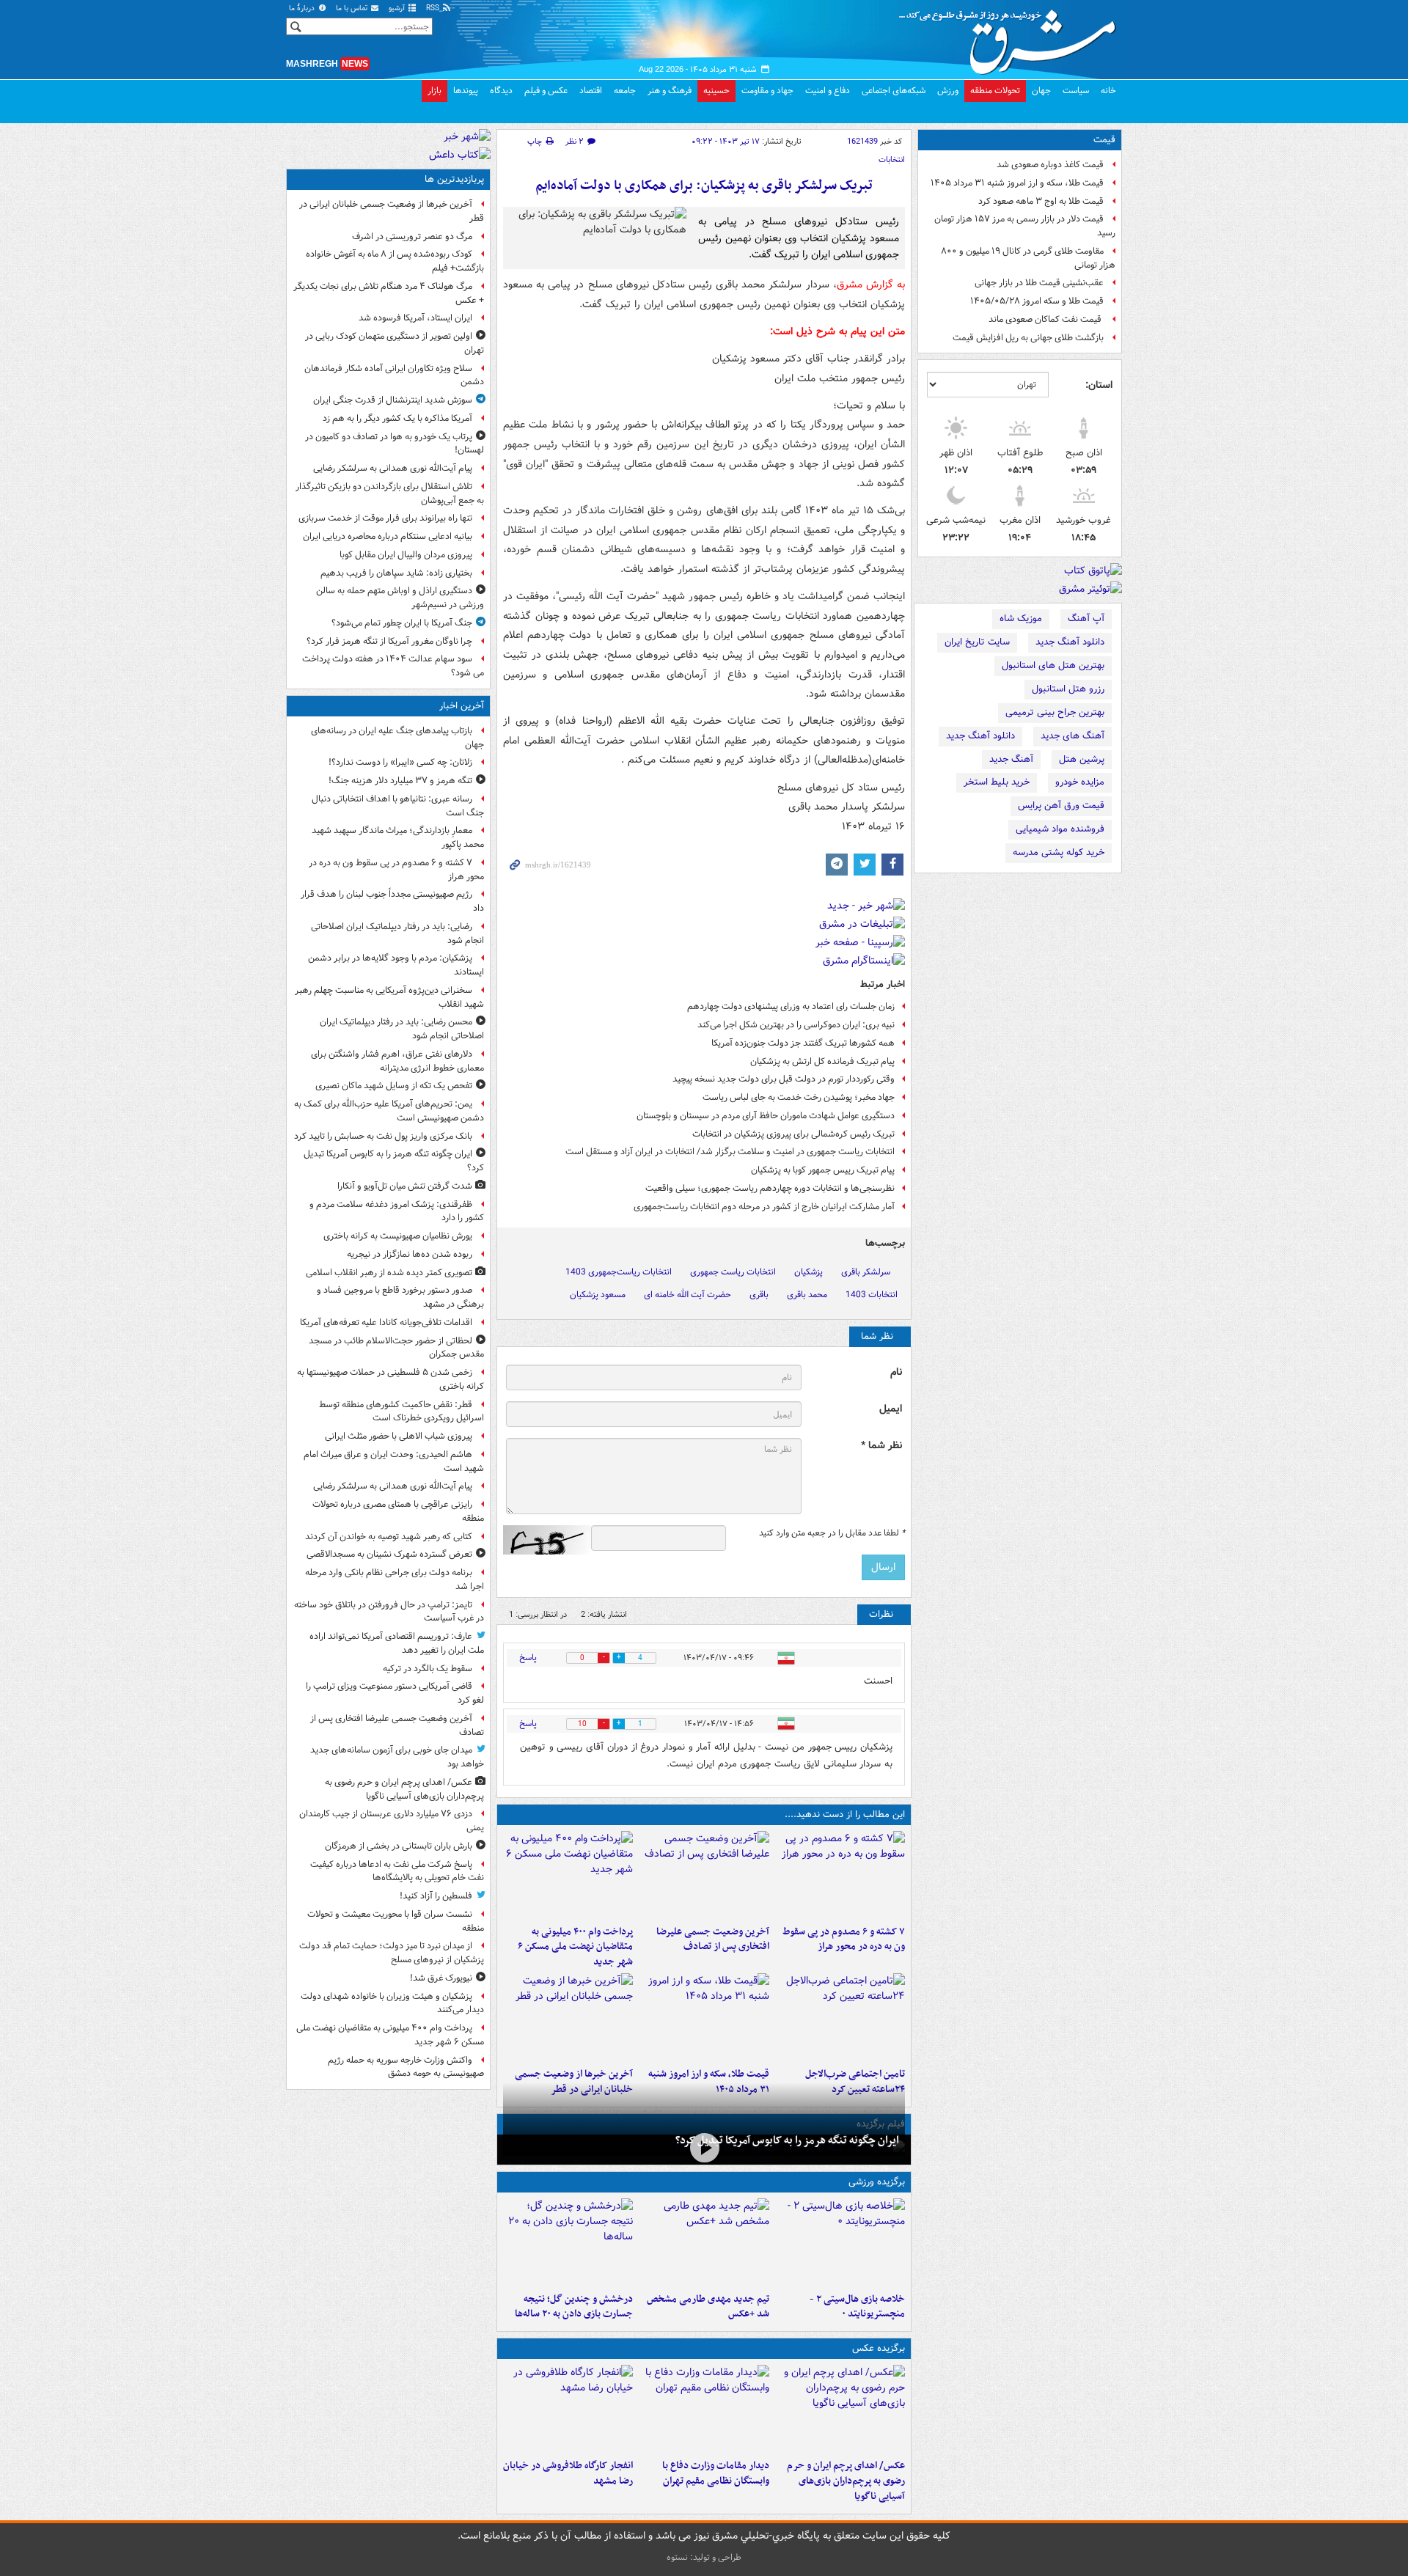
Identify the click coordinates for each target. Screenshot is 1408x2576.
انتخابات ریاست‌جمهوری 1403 (619, 1272)
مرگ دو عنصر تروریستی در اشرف (412, 236)
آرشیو (398, 8)
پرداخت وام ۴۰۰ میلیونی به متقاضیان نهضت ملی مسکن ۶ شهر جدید (575, 1947)
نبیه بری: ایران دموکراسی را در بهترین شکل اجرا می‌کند (796, 1025)
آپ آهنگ (1086, 619)
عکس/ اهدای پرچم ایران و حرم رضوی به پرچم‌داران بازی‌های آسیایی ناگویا (846, 2481)
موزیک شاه (1021, 619)
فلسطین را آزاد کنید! (436, 1896)
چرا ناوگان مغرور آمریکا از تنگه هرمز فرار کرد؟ (389, 641)
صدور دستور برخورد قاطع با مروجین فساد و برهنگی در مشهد (400, 1297)
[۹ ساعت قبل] (704, 2017)
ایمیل (891, 1409)
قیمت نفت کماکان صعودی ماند (1046, 319)
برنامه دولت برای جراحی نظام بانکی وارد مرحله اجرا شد (395, 1579)
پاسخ (528, 1658)
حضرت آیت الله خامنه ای (687, 1295)
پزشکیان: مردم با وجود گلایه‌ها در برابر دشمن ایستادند (396, 965)
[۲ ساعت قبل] (704, 2148)
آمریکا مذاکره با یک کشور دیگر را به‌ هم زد (397, 418)
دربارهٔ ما (303, 8)
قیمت (1104, 140)
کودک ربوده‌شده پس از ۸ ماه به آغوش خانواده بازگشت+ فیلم (395, 261)
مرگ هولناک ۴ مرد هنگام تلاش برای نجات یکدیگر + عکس (389, 293)
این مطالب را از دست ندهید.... (845, 1814)
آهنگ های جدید (1072, 736)
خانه (1108, 91)
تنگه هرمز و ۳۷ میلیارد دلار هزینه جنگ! (400, 781)
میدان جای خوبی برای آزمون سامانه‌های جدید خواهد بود (397, 1757)
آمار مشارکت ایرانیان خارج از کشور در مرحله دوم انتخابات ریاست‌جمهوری (764, 1207)
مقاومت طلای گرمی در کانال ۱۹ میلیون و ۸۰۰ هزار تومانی (1028, 258)
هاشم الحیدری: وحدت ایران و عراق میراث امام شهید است (394, 1461)
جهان (1041, 91)
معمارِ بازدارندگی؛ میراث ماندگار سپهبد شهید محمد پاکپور (398, 837)
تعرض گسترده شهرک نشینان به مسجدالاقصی (389, 1554)
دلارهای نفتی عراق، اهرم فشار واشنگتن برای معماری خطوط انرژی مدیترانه (397, 1061)
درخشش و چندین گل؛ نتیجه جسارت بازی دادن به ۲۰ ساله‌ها (574, 2307)
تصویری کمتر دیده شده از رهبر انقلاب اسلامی (389, 1273)
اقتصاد (591, 91)
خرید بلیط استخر (997, 782)
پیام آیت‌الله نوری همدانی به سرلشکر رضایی (393, 468)
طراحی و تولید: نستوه (704, 2557)
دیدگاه (501, 91)
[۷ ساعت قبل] (568, 2409)
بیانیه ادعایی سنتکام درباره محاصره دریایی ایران (388, 536)
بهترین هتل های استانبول (1053, 665)
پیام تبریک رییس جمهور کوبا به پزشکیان (823, 1170)
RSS (434, 8)
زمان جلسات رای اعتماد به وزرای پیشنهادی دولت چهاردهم (791, 1006)
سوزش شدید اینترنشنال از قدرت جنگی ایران (393, 400)
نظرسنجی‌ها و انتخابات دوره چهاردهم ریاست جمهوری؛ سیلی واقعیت (770, 1188)
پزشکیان (808, 1272)
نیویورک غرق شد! (441, 1978)
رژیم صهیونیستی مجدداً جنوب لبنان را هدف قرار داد (392, 901)
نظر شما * (881, 1446)
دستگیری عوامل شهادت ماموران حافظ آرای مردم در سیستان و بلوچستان (766, 1116)
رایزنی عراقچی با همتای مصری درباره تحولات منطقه (398, 1511)
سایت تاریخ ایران (977, 642)
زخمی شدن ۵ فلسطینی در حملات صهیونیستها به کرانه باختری (390, 1379)
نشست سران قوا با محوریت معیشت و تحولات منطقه (396, 1921)
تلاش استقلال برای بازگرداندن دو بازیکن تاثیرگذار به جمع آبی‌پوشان (390, 493)
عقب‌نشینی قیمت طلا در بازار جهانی (1039, 283)
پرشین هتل (1082, 759)
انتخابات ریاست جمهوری (733, 1272)
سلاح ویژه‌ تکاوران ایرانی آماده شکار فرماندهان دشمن (394, 375)
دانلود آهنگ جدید (1070, 642)
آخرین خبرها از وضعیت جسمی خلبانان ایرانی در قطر (392, 211)
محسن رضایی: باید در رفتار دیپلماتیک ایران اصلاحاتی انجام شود (402, 1029)
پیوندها (466, 91)
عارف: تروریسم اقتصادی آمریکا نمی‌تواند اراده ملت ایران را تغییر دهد (397, 1643)
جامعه (625, 91)
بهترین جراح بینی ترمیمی (1055, 712)
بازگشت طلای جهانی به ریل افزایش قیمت (1028, 338)
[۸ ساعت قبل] (704, 2242)
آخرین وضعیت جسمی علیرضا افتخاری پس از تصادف (712, 1940)
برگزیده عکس (879, 2348)
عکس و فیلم (546, 91)
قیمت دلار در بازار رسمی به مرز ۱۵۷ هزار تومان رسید (1025, 226)
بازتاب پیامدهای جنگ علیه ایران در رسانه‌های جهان (397, 738)
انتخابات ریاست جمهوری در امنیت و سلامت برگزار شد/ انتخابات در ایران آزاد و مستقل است (730, 1152)
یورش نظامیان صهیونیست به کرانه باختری (398, 1236)
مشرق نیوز (1012, 37)
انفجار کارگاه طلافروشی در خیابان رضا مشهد (568, 2473)
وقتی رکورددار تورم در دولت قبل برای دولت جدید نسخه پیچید (784, 1079)
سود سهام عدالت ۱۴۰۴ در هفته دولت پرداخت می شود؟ (393, 666)
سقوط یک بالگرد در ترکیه (428, 1669)
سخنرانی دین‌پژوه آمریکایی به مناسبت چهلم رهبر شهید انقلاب (389, 997)
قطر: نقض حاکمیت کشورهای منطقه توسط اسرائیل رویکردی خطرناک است (401, 1412)
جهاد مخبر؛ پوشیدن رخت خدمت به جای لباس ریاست (799, 1097)
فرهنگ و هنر (670, 91)
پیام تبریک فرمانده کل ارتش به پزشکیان (822, 1061)
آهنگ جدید (1011, 759)
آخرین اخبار (462, 706)
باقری (759, 1295)
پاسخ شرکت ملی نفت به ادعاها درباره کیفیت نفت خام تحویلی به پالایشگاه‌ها (397, 1871)
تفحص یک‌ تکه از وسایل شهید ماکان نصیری (394, 1086)
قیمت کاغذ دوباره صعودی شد (1050, 165)
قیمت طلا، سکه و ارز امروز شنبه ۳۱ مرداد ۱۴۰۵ (1017, 183)
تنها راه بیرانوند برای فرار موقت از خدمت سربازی (385, 518)
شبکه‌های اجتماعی (894, 91)
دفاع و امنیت (828, 91)
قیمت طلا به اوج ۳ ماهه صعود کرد (1041, 201)
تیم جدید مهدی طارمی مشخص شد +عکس (708, 2307)
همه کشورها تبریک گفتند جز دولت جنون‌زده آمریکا (803, 1043)
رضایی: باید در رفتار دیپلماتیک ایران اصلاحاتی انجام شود (397, 933)
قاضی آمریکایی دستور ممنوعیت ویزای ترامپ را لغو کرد (395, 1693)
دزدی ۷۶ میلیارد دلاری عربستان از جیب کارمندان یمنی (392, 1821)
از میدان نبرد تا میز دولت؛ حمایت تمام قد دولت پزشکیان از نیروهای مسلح (392, 1953)
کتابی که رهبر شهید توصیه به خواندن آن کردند (389, 1537)
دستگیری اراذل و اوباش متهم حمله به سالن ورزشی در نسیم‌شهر (400, 598)
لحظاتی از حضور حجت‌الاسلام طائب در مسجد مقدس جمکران (396, 1348)
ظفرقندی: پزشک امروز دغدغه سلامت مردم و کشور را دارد (397, 1211)
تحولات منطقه (995, 91)
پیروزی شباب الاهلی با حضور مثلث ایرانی (399, 1436)
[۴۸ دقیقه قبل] (840, 1875)
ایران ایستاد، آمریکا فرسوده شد (415, 318)
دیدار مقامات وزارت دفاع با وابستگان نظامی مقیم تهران (715, 2473)
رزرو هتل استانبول (1068, 689)
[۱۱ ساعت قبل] (568, 2017)
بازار (434, 91)
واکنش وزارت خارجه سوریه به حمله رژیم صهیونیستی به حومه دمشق (406, 2067)
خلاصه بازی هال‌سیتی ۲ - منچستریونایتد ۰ (857, 2307)
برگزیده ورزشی (877, 2182)
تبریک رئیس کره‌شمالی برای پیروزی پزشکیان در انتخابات (793, 1134)
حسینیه (716, 91)
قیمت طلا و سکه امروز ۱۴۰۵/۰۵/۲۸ (1037, 301)
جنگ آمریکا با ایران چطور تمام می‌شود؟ (402, 623)
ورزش (948, 91)
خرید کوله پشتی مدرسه (1059, 852)
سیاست (1076, 91)
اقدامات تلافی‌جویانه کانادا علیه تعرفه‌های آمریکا (386, 1322)
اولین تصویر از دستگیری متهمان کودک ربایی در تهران (395, 343)
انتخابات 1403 (872, 1295)
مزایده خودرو (1080, 782)
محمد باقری (807, 1295)
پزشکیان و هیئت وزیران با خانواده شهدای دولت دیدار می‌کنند (392, 2003)
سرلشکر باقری (866, 1272)
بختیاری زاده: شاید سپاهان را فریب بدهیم (396, 573)
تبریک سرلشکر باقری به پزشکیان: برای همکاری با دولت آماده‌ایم (704, 186)
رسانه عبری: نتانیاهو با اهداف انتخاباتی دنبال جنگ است (398, 806)
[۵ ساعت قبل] (568, 1875)
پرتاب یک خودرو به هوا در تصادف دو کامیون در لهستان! (395, 444)
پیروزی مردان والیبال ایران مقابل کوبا (406, 555)
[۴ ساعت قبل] (704, 1875)
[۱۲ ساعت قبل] (568, 2242)
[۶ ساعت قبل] (840, 2017)
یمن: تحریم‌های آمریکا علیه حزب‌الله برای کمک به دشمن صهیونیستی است (389, 1111)
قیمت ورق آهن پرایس (1061, 806)
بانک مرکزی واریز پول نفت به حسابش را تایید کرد (383, 1136)
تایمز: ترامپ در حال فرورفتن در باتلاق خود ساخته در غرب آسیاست (389, 1612)
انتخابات (892, 160)
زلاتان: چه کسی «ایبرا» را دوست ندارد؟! (400, 762)
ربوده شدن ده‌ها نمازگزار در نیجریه (410, 1254)
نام (896, 1372)
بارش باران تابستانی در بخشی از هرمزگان (399, 1846)
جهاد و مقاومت (767, 91)
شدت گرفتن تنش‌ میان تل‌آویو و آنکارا (405, 1186)
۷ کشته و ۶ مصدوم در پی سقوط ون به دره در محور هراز (844, 1940)
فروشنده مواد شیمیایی (1060, 829)
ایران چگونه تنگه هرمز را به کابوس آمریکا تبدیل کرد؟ (787, 2140)
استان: (1099, 385)
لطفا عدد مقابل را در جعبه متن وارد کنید (832, 1533)
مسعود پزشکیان (598, 1295)
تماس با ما (353, 8)
